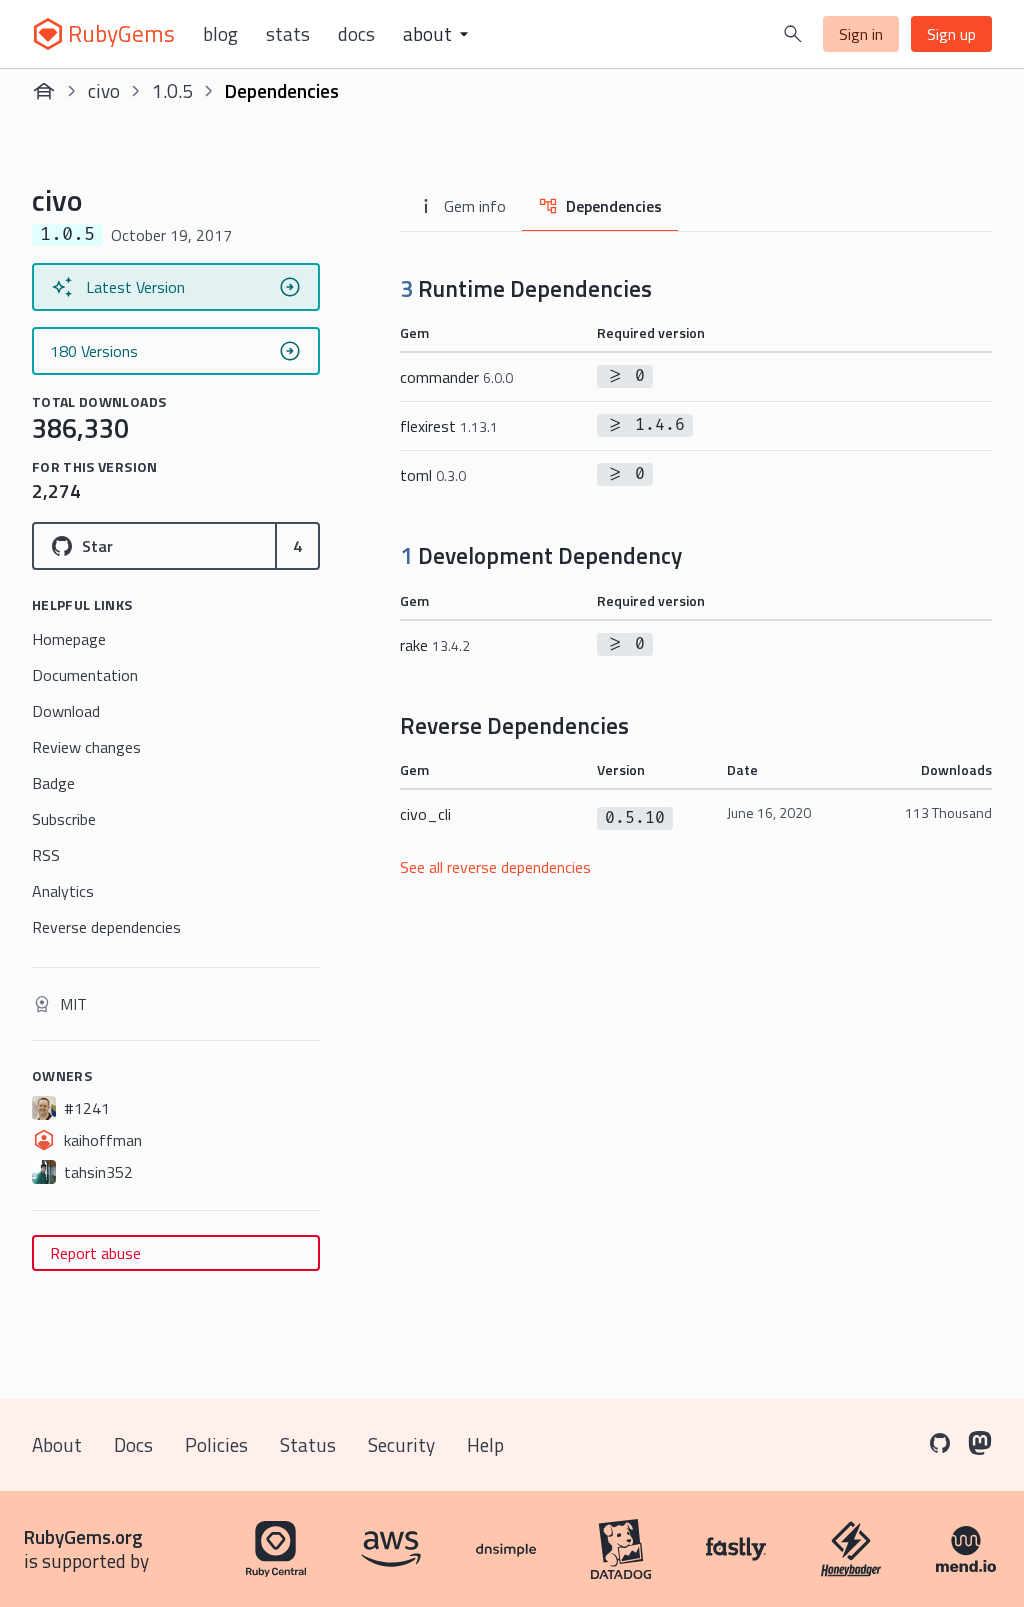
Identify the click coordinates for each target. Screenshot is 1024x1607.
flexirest (449, 426)
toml (433, 475)
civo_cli (425, 814)
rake (435, 645)
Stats (288, 34)
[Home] (44, 91)
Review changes (86, 747)
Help (485, 1444)
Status (308, 1444)
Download (66, 711)
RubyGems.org (83, 1536)
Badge (53, 783)
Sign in (861, 34)
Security (401, 1444)
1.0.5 (172, 90)
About (57, 1444)
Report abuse (95, 1253)
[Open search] (793, 34)
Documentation (85, 675)
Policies (216, 1444)
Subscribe (64, 819)
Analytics (63, 891)
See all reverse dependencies (495, 867)
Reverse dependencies (106, 927)
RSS (46, 855)
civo (104, 90)
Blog (220, 34)
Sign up (951, 34)
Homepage (69, 639)
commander (456, 377)
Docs (356, 34)
